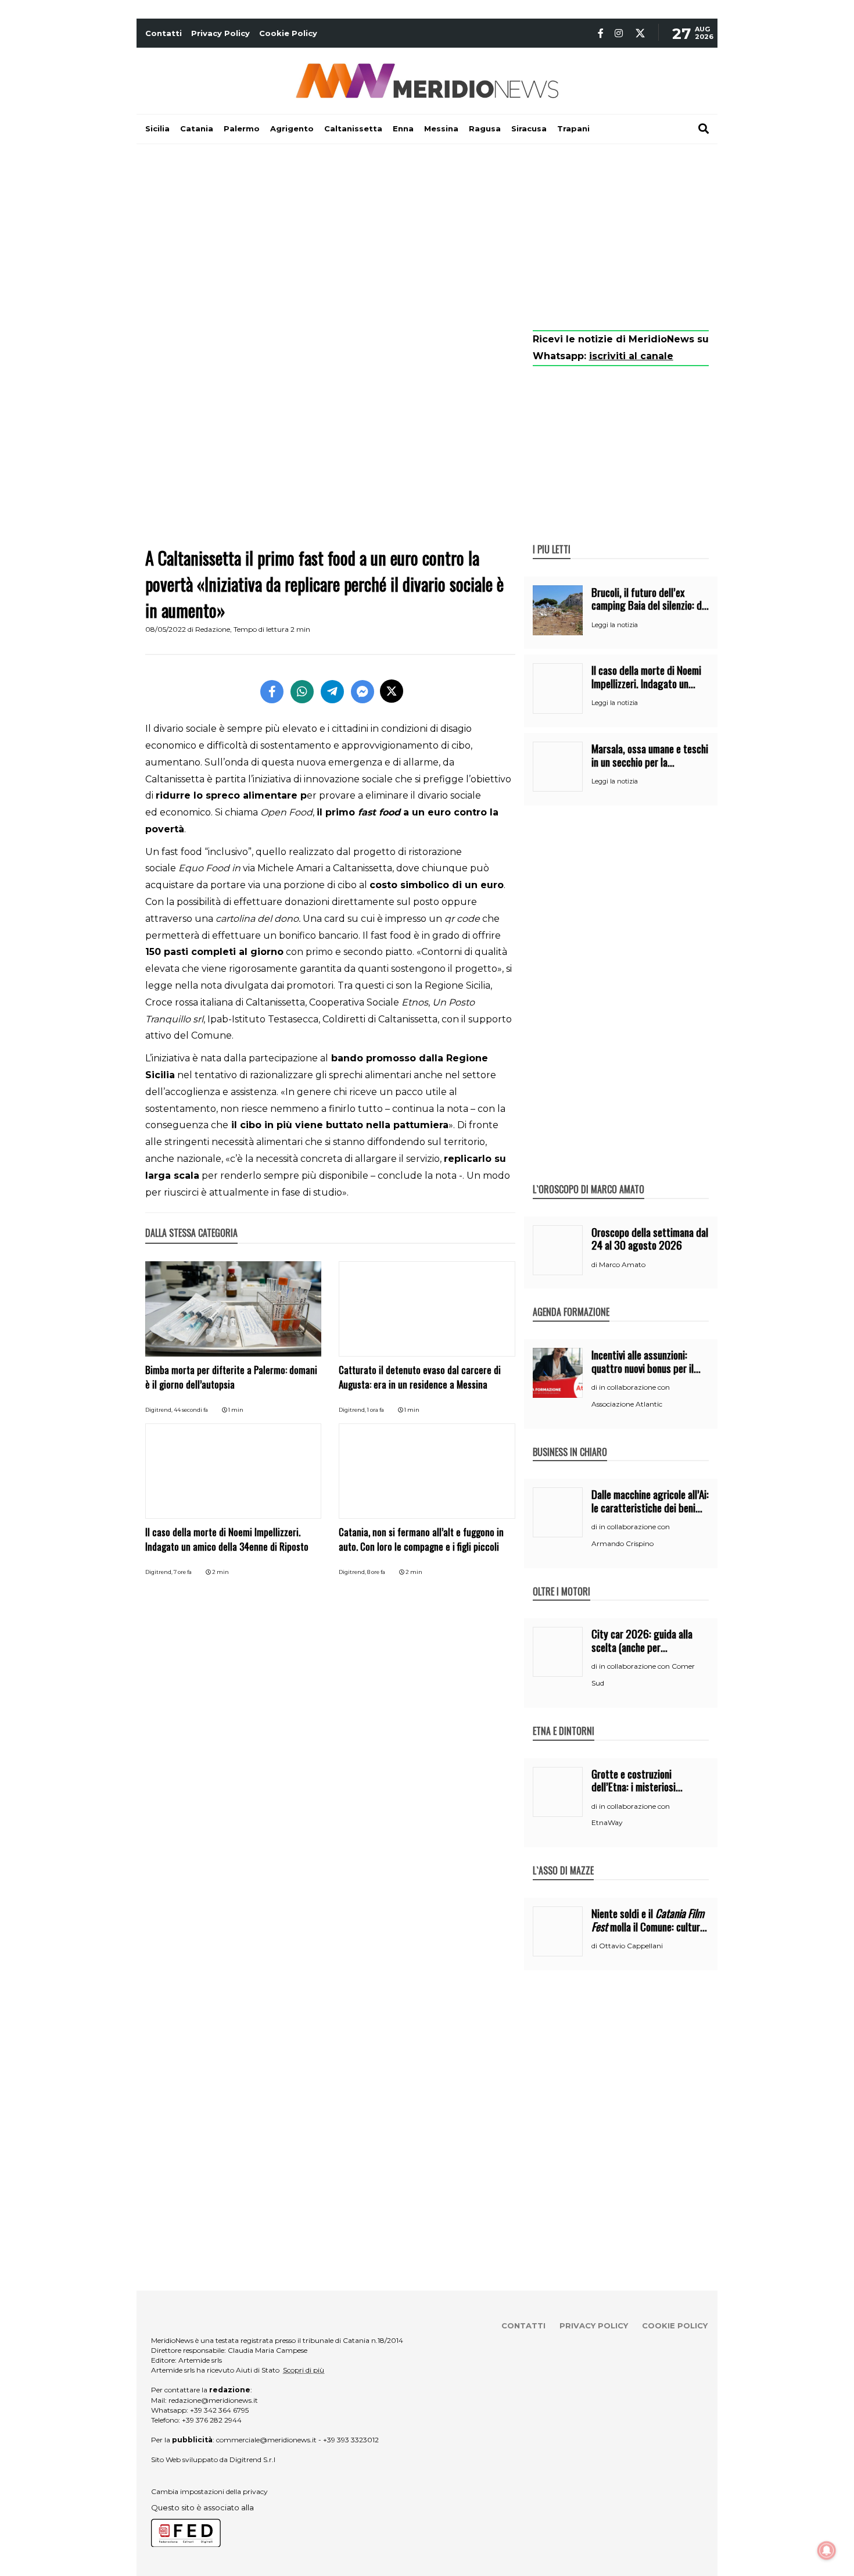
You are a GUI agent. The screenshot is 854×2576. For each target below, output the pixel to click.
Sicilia (157, 128)
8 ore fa (376, 1572)
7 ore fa (183, 1572)
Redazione (213, 629)
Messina (441, 128)
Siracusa (529, 128)
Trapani (573, 128)
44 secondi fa (191, 1410)
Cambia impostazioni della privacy (209, 2491)
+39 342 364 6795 (219, 2410)
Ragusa (485, 128)
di (595, 1265)
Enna (403, 128)
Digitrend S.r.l (252, 2459)
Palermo (242, 128)
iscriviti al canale (631, 356)
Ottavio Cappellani (631, 1946)
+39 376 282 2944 (212, 2420)
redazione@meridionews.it (213, 2400)
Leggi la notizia (615, 625)
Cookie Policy (288, 33)
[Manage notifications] (827, 2550)
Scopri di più (304, 2370)
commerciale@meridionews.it (266, 2440)
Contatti (164, 33)
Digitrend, (159, 1410)
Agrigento (292, 128)
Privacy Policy (220, 33)
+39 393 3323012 (351, 2440)
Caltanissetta (353, 128)
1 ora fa (376, 1410)
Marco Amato (622, 1264)
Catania (197, 128)
